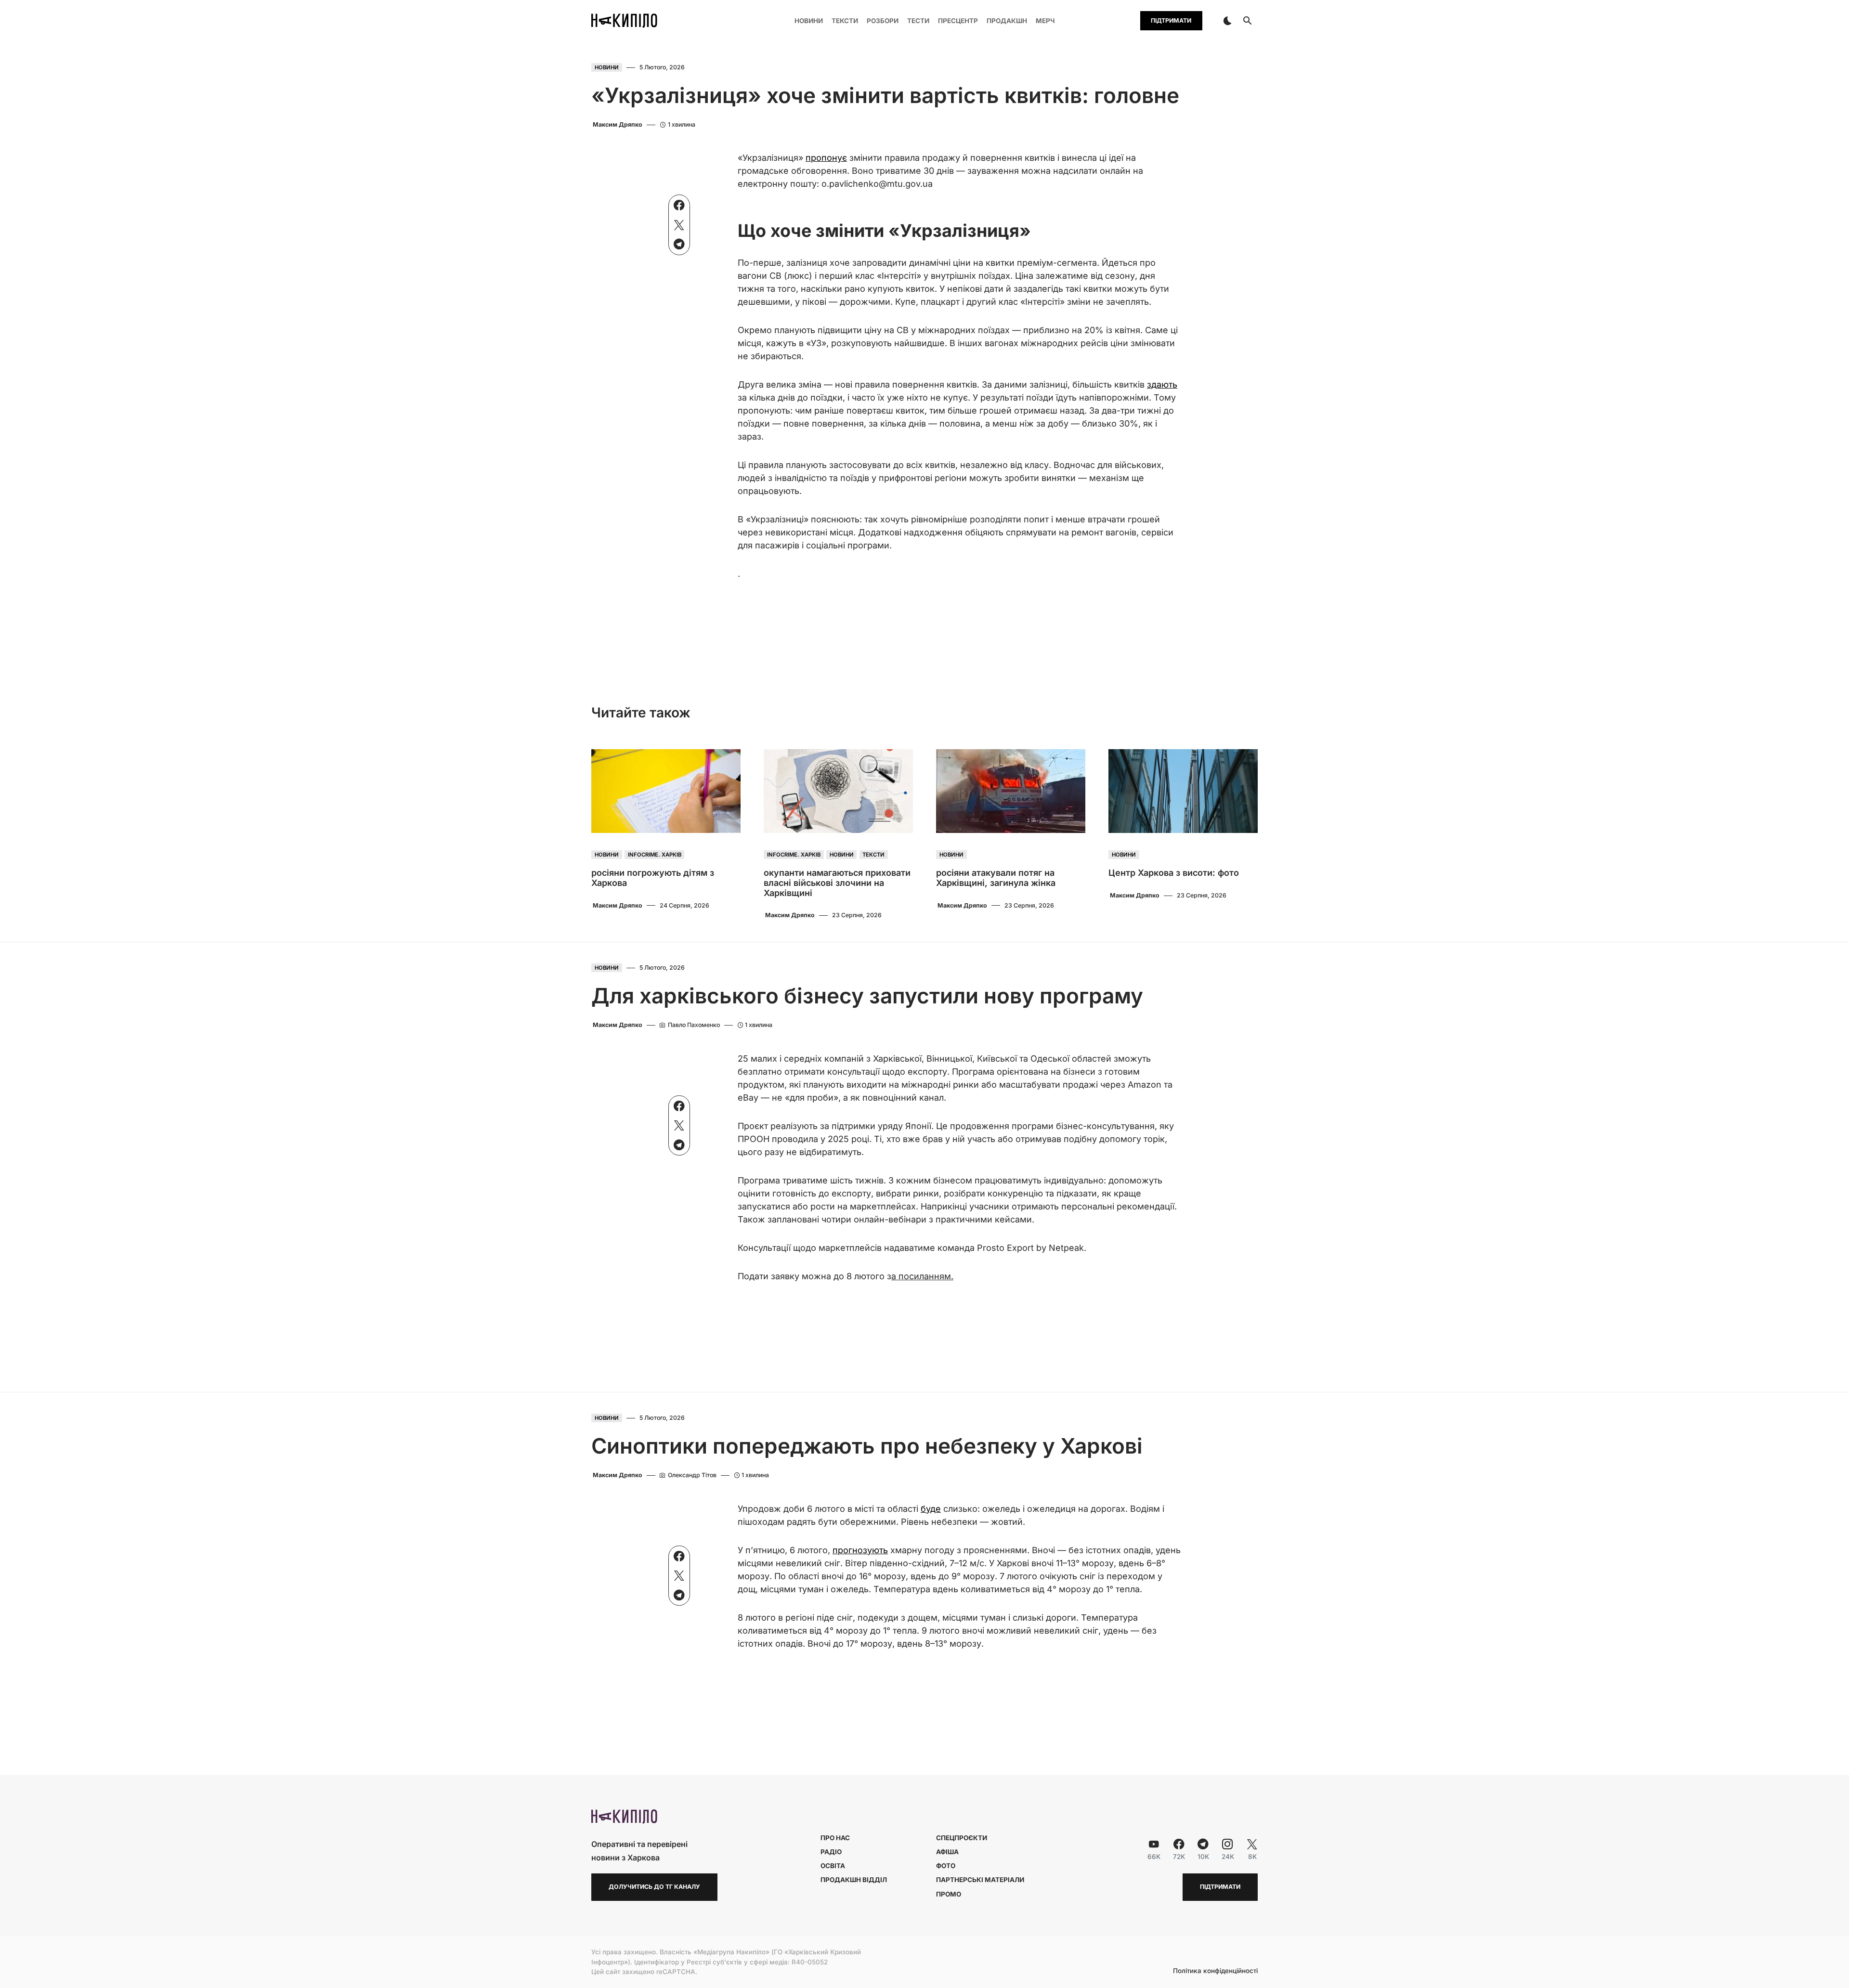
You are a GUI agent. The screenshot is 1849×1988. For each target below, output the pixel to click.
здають (1162, 384)
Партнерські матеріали (980, 1880)
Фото (946, 1866)
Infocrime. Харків (655, 855)
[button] (1227, 21)
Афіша (947, 1852)
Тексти (873, 855)
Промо (949, 1894)
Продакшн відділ (854, 1880)
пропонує (826, 158)
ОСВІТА (833, 1866)
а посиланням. (922, 1276)
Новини (607, 67)
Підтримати (1171, 20)
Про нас (835, 1838)
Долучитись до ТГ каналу (654, 1887)
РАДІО (831, 1852)
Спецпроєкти (962, 1838)
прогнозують (860, 1550)
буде (931, 1509)
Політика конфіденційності (1215, 1971)
